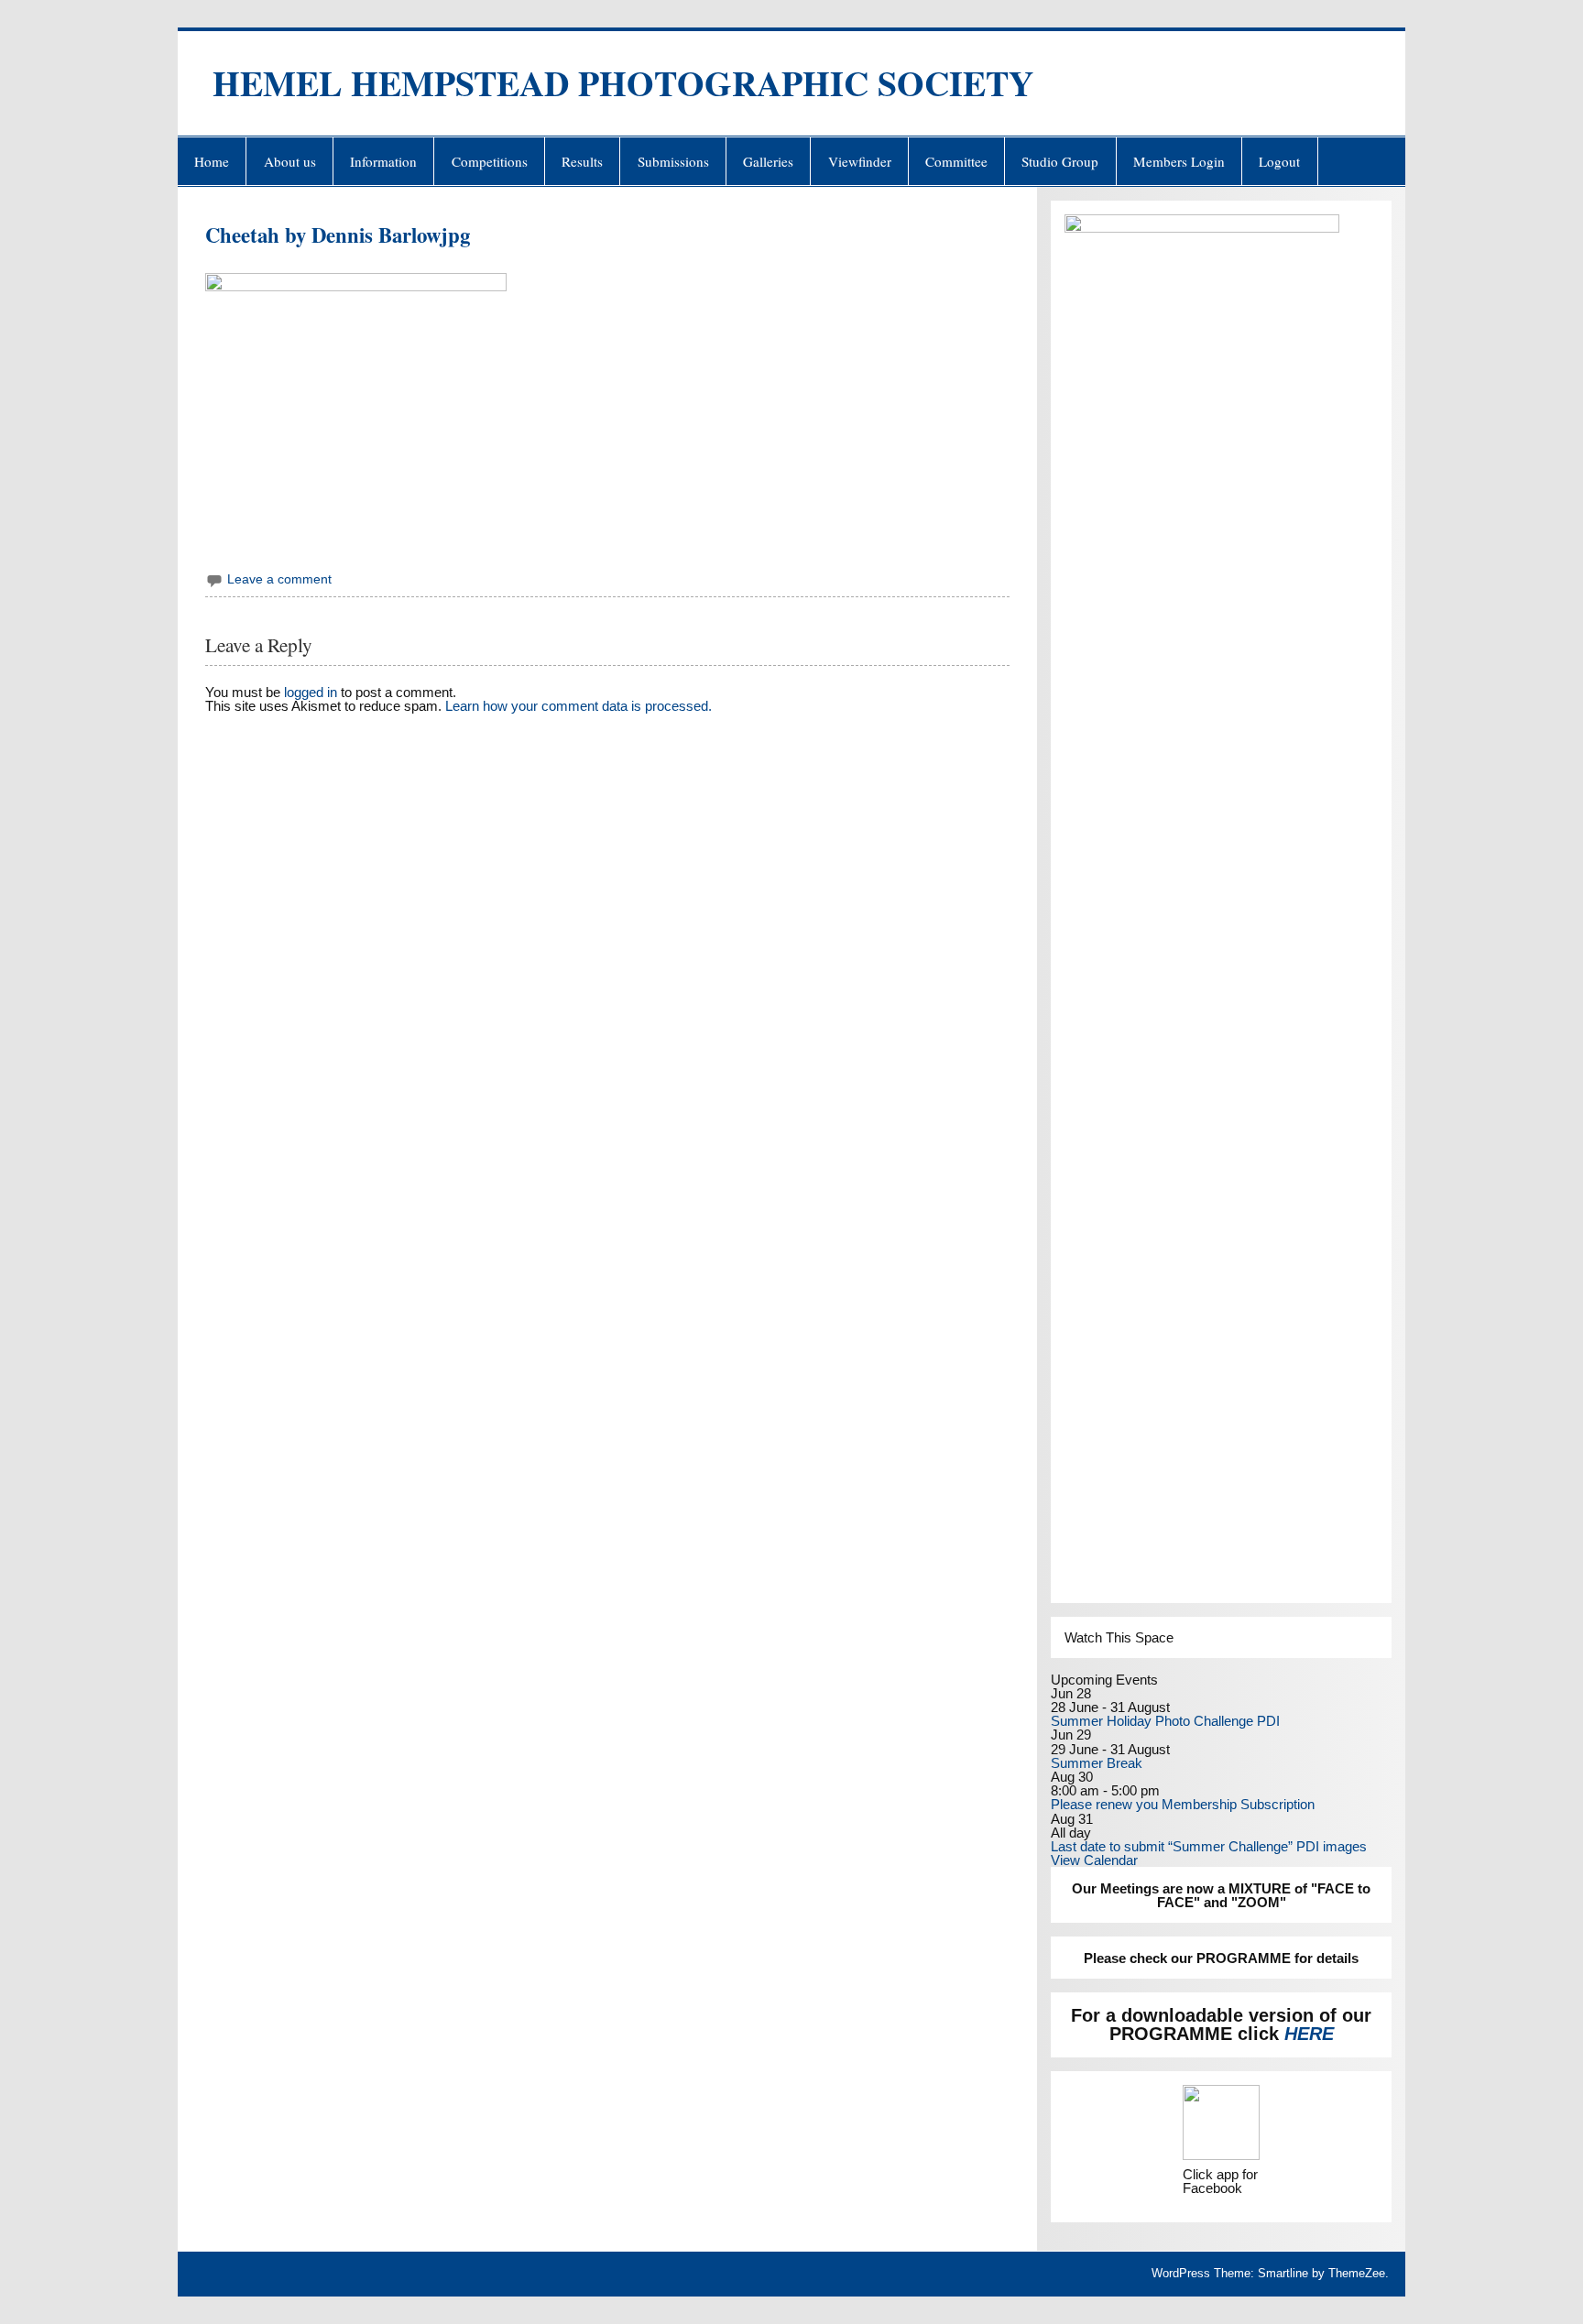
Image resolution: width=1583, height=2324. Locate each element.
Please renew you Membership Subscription (1183, 1804)
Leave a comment (279, 579)
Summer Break (1097, 1763)
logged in (311, 692)
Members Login (1179, 161)
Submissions (673, 161)
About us (290, 161)
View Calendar (1094, 1860)
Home (212, 161)
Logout (1279, 161)
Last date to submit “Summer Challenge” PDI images (1209, 1846)
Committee (956, 161)
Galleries (768, 161)
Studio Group (1060, 161)
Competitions (490, 161)
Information (383, 161)
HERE (1309, 2034)
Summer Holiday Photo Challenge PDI (1165, 1721)
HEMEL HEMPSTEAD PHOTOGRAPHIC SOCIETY (623, 83)
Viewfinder (860, 161)
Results (582, 161)
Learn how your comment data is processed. (579, 706)
